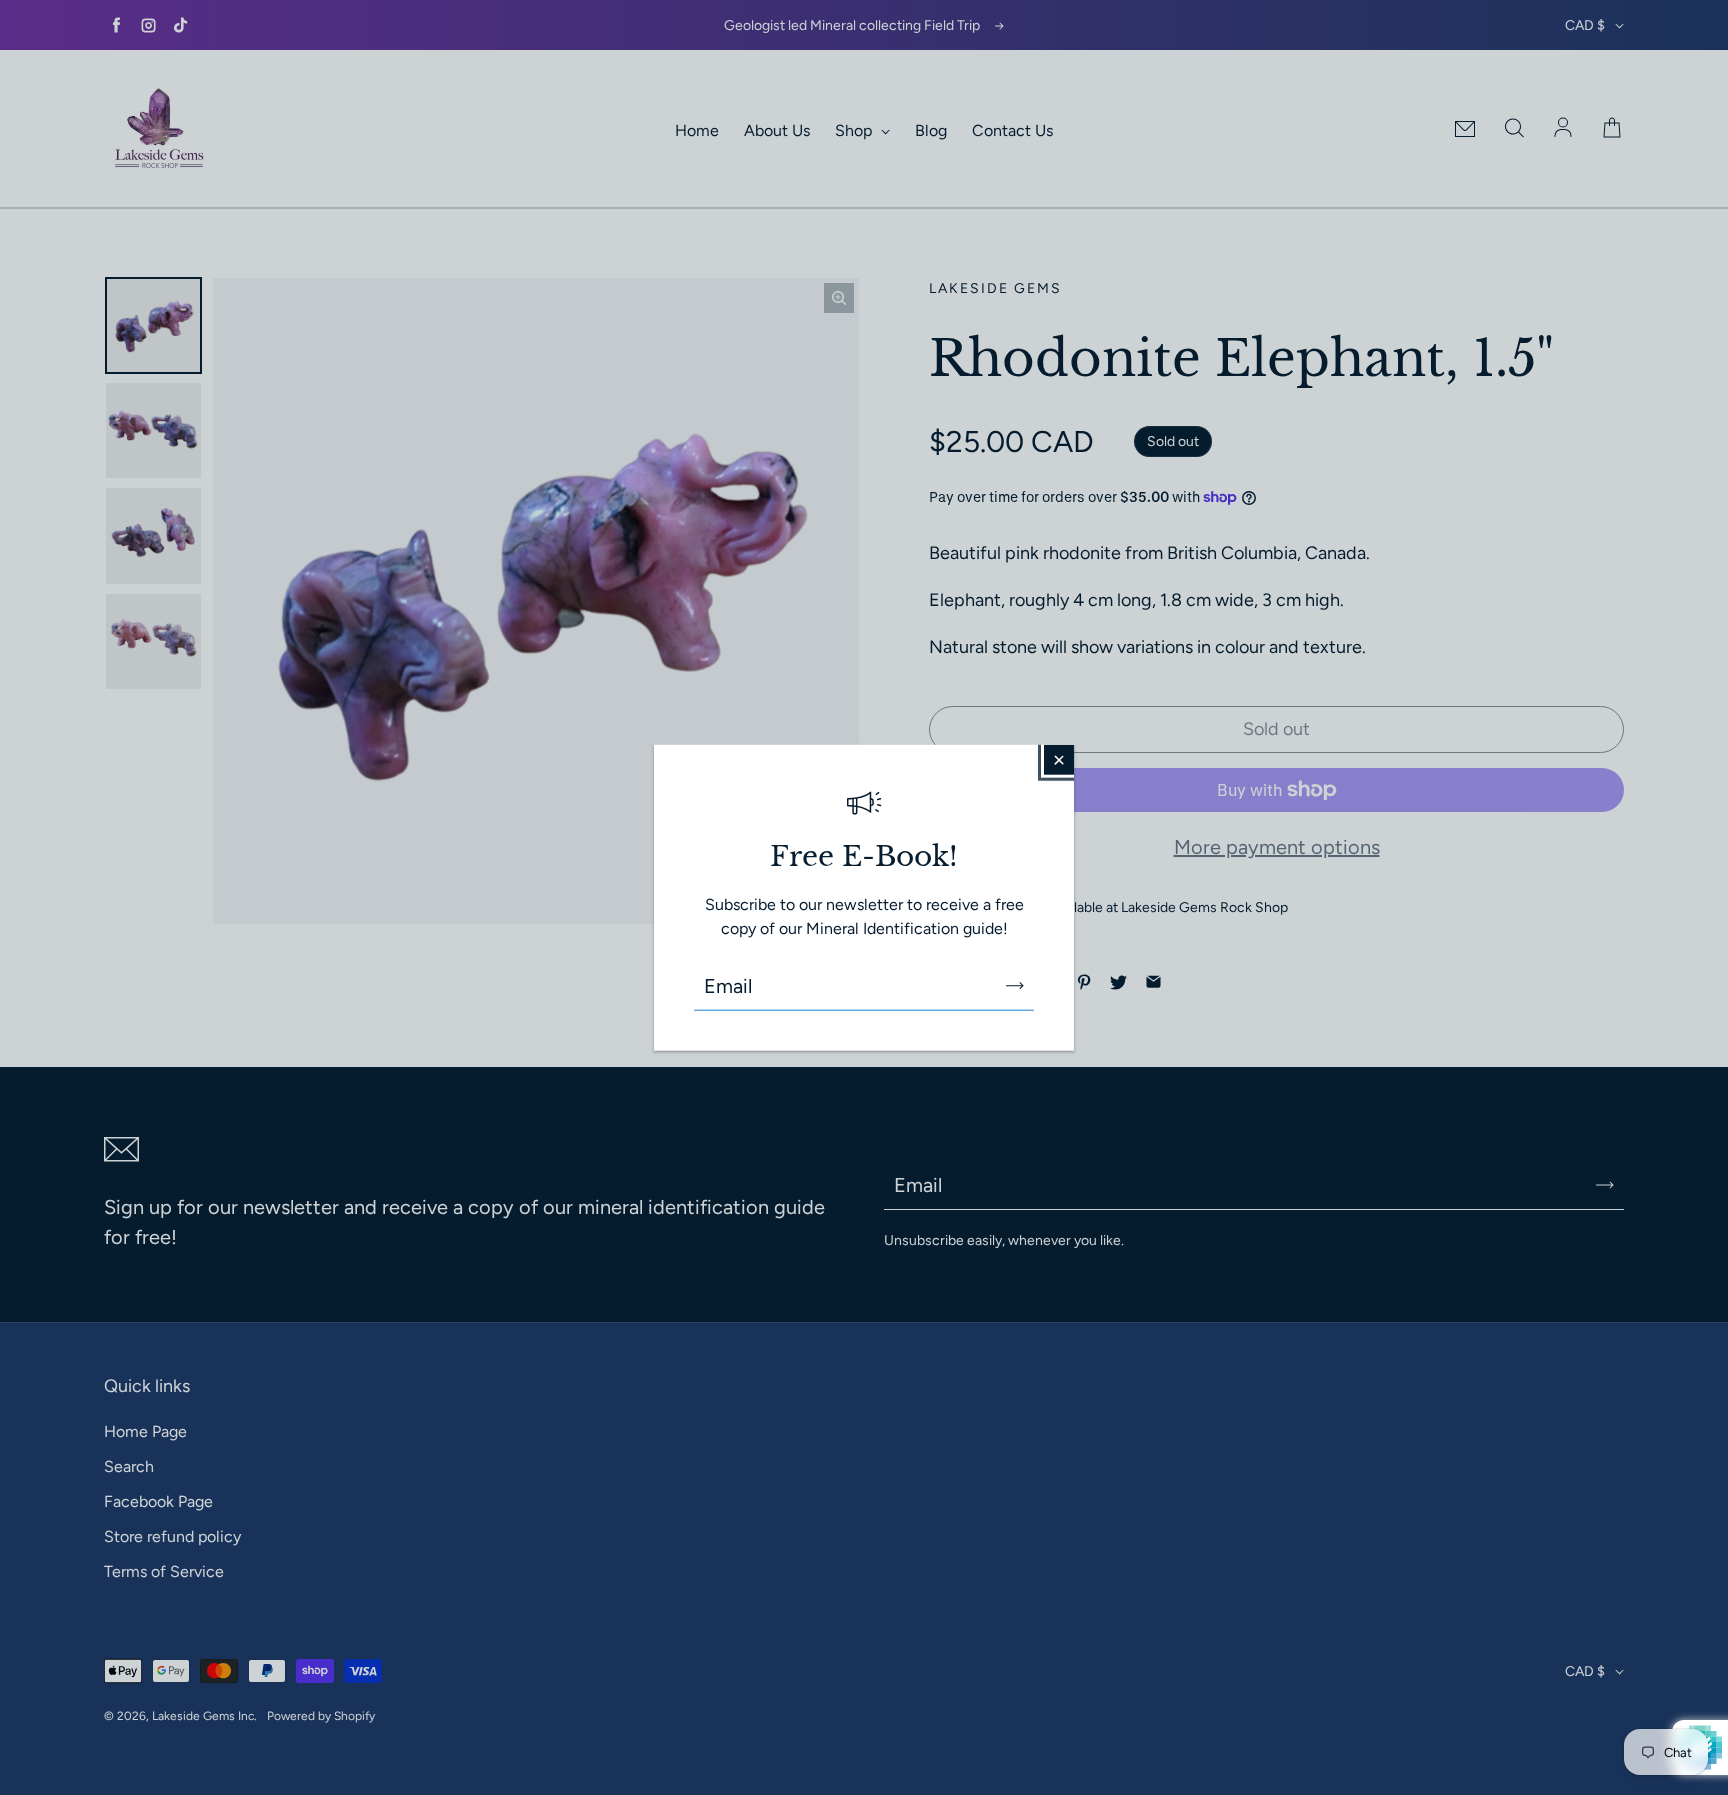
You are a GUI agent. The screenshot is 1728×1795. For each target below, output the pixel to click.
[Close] (1059, 759)
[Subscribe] (1015, 986)
